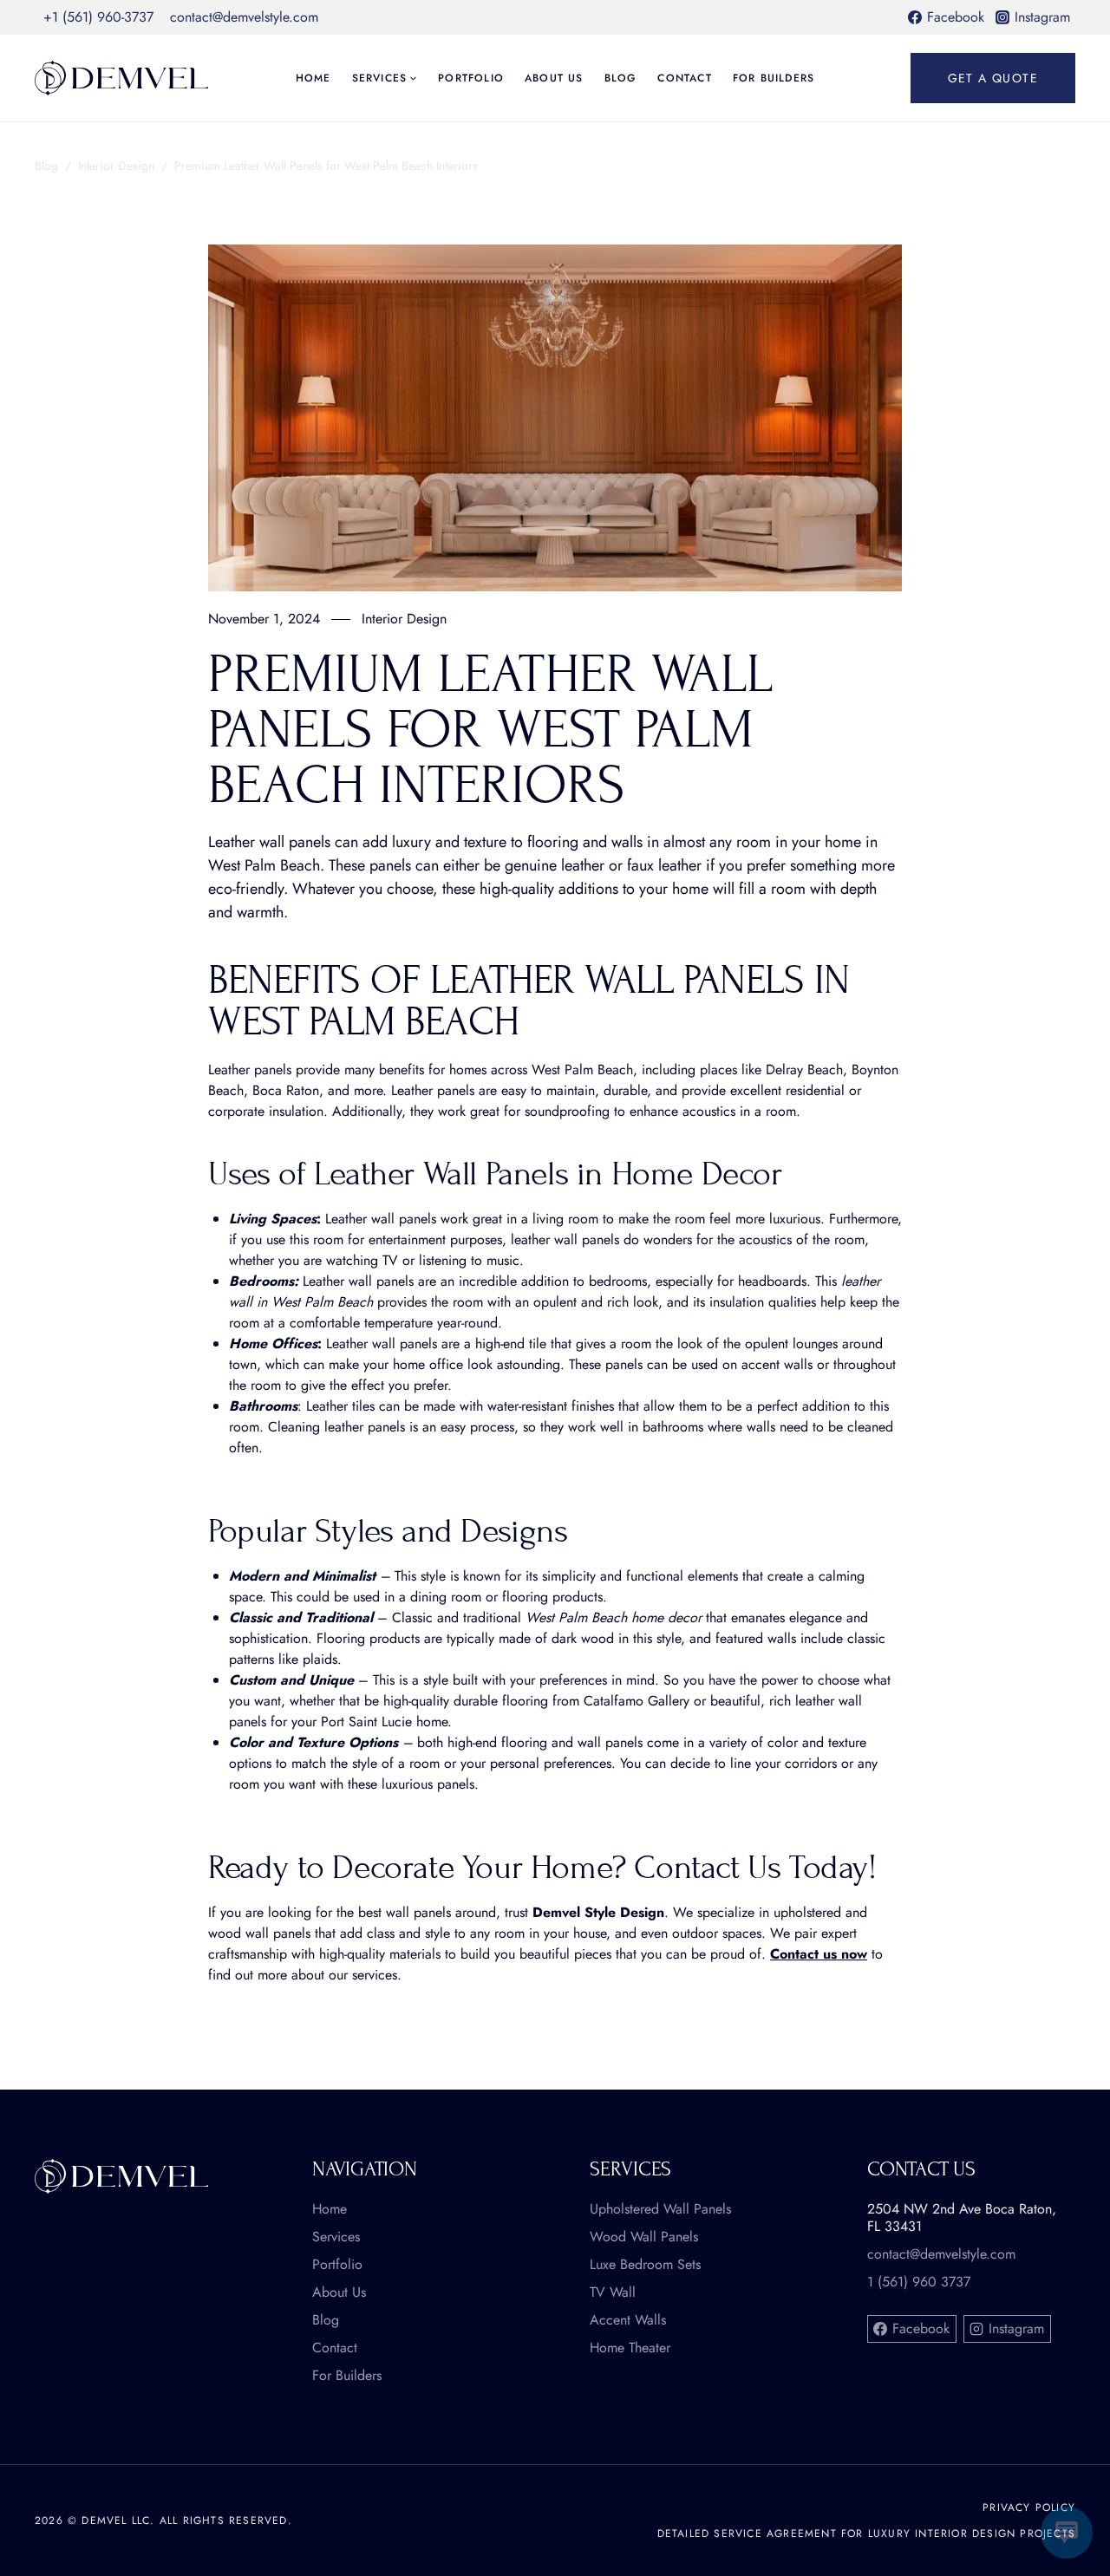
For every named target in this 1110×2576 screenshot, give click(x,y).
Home (313, 78)
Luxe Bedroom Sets (645, 2265)
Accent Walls (628, 2320)
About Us (554, 78)
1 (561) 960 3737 (919, 2282)
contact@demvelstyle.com (244, 17)
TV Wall (613, 2292)
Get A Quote (993, 78)
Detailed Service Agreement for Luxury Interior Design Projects (866, 2534)
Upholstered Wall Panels (660, 2209)
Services (336, 2237)
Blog (621, 78)
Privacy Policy (1029, 2508)
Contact (684, 78)
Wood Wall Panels (644, 2237)
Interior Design (116, 166)
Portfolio (471, 78)
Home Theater (630, 2348)
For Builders (774, 78)
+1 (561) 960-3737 (98, 17)
